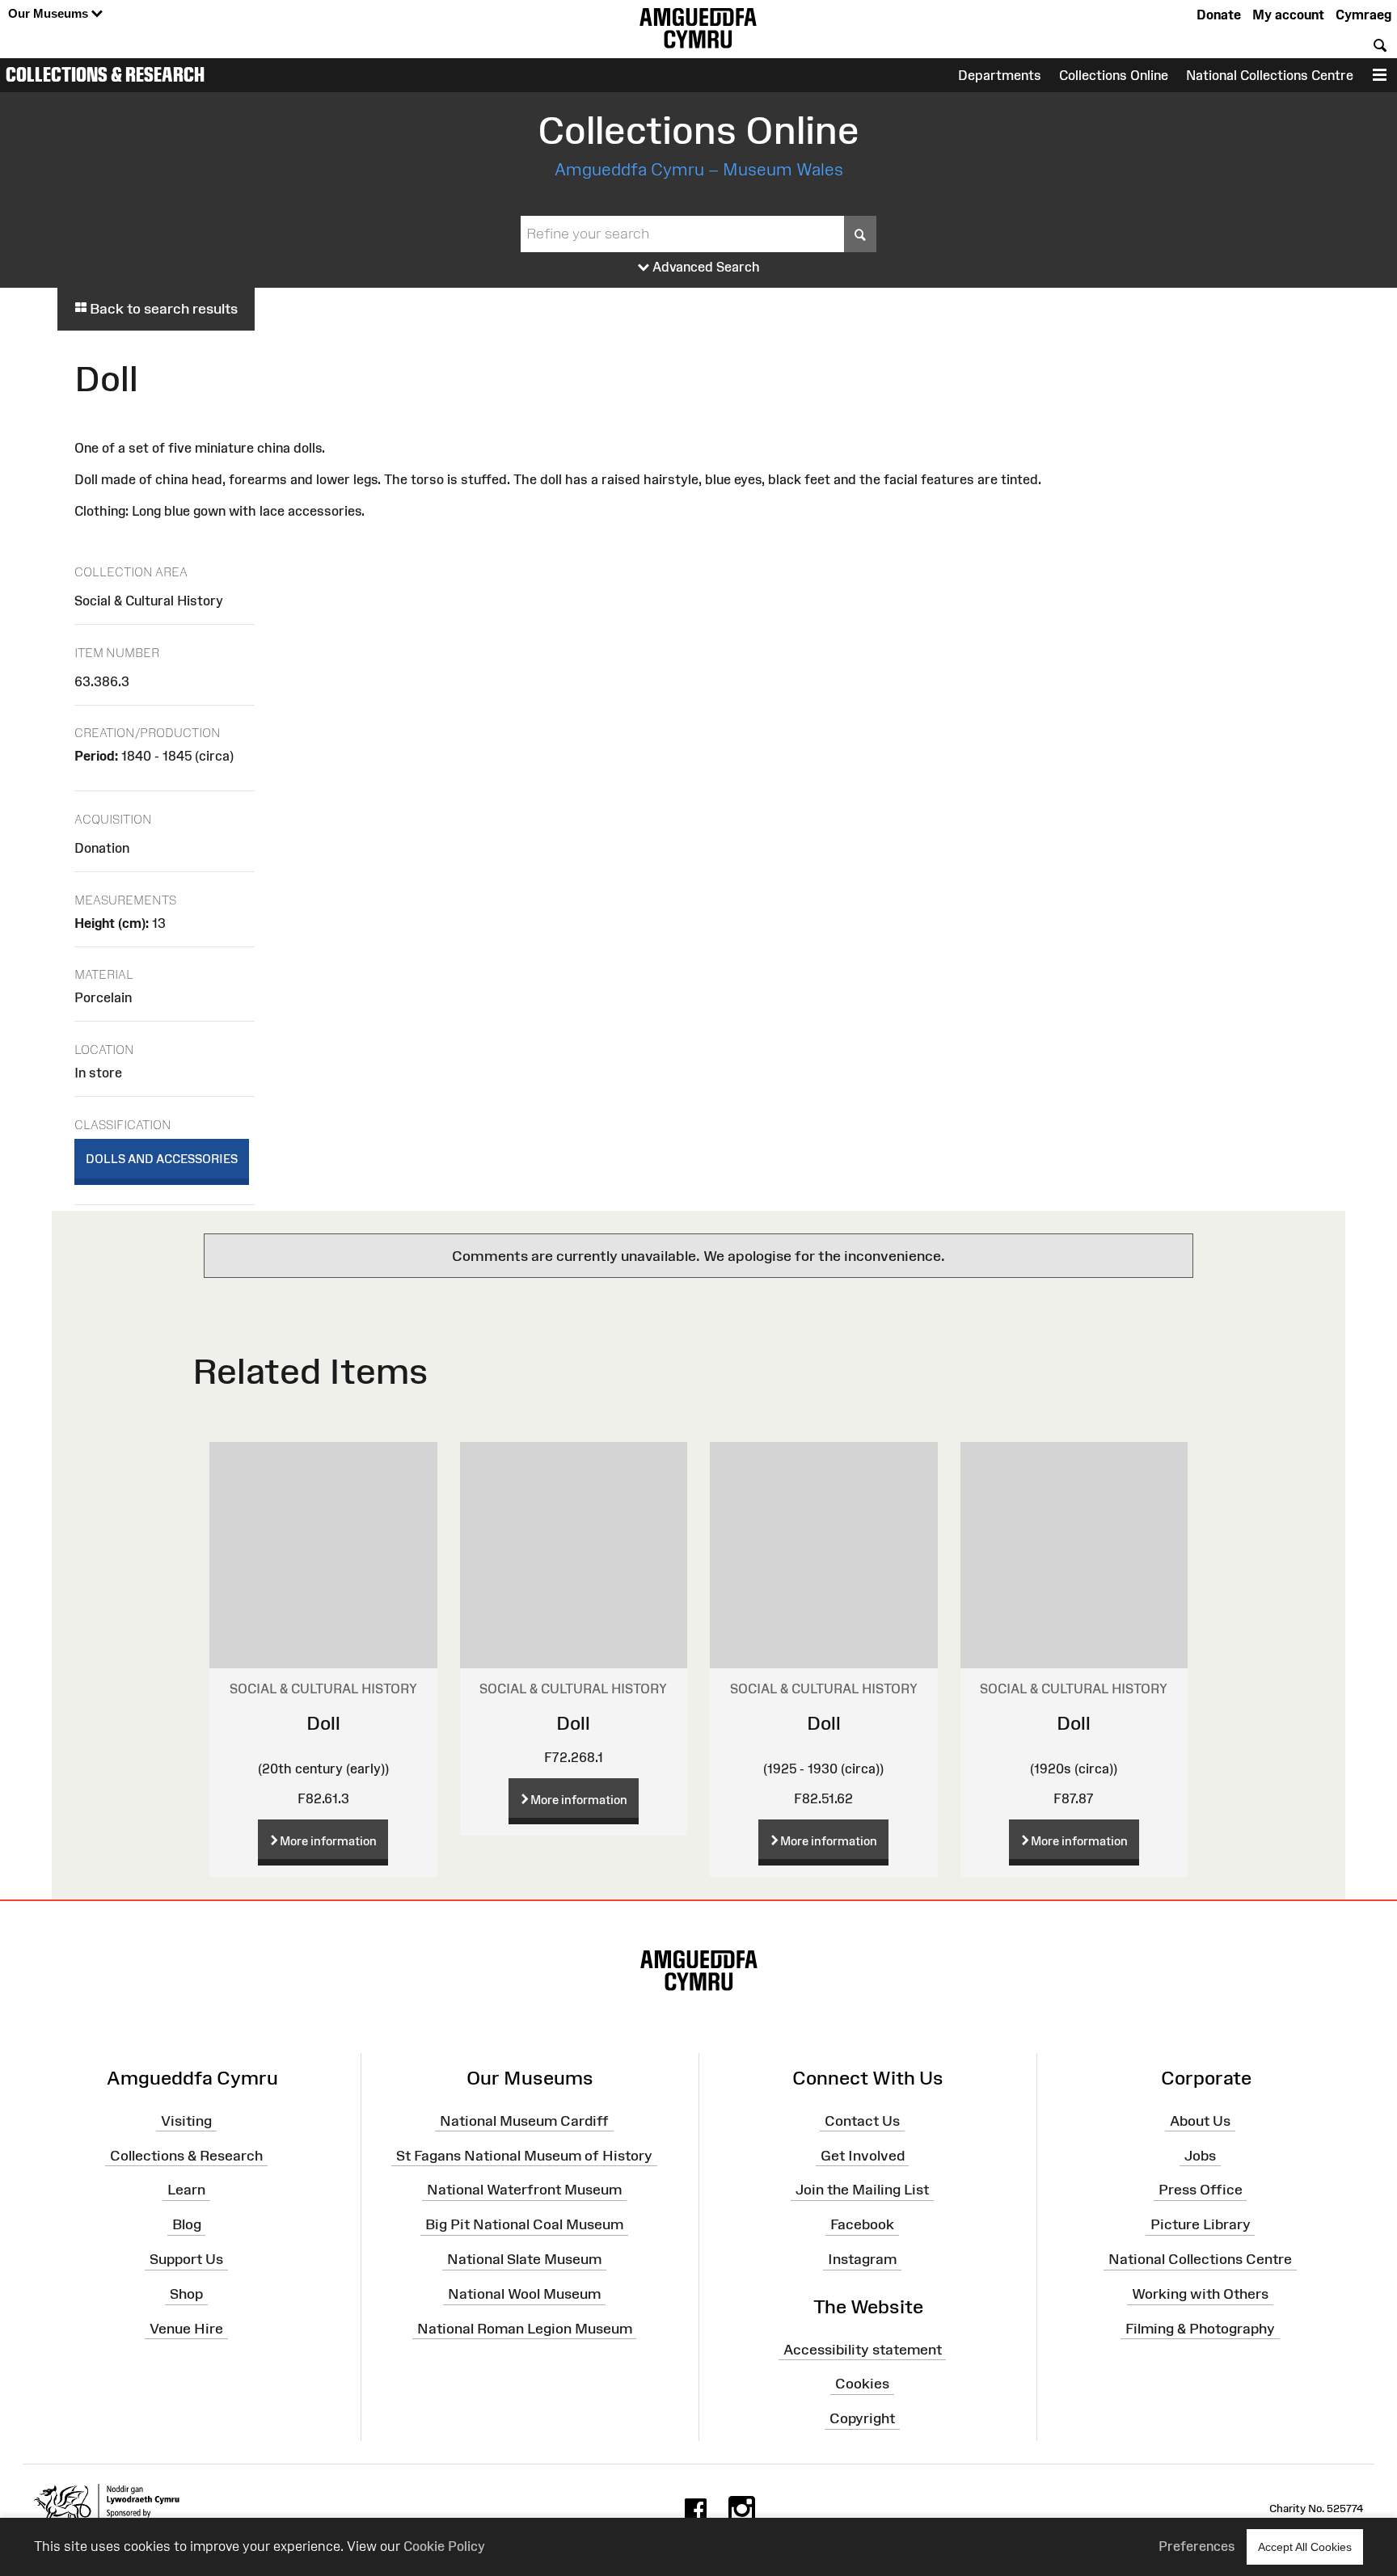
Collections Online (1114, 75)
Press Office (1201, 2190)
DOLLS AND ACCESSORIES (162, 1159)
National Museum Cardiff (524, 2121)
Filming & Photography (1200, 2329)
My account (1288, 15)
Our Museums (50, 13)
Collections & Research (105, 74)
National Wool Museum (524, 2294)
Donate (1219, 15)
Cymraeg (1363, 15)
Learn (186, 2190)
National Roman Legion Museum (525, 2329)
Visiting (186, 2121)
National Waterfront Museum (524, 2190)
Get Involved (863, 2155)
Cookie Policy (444, 2546)
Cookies (862, 2384)
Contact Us (862, 2121)
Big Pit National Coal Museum (524, 2224)
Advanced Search (705, 267)
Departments (1000, 75)
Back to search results (162, 309)
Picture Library (1201, 2224)
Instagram (862, 2259)
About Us (1200, 2121)
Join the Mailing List (862, 2190)
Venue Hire (186, 2329)
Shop (186, 2294)
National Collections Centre (1270, 75)
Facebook (862, 2224)
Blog (187, 2224)
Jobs (1200, 2155)
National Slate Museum (524, 2259)
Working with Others (1200, 2294)
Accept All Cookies (1305, 2547)
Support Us (186, 2259)
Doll (323, 1723)
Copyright (862, 2418)
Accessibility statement (863, 2349)
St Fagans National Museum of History (524, 2155)
